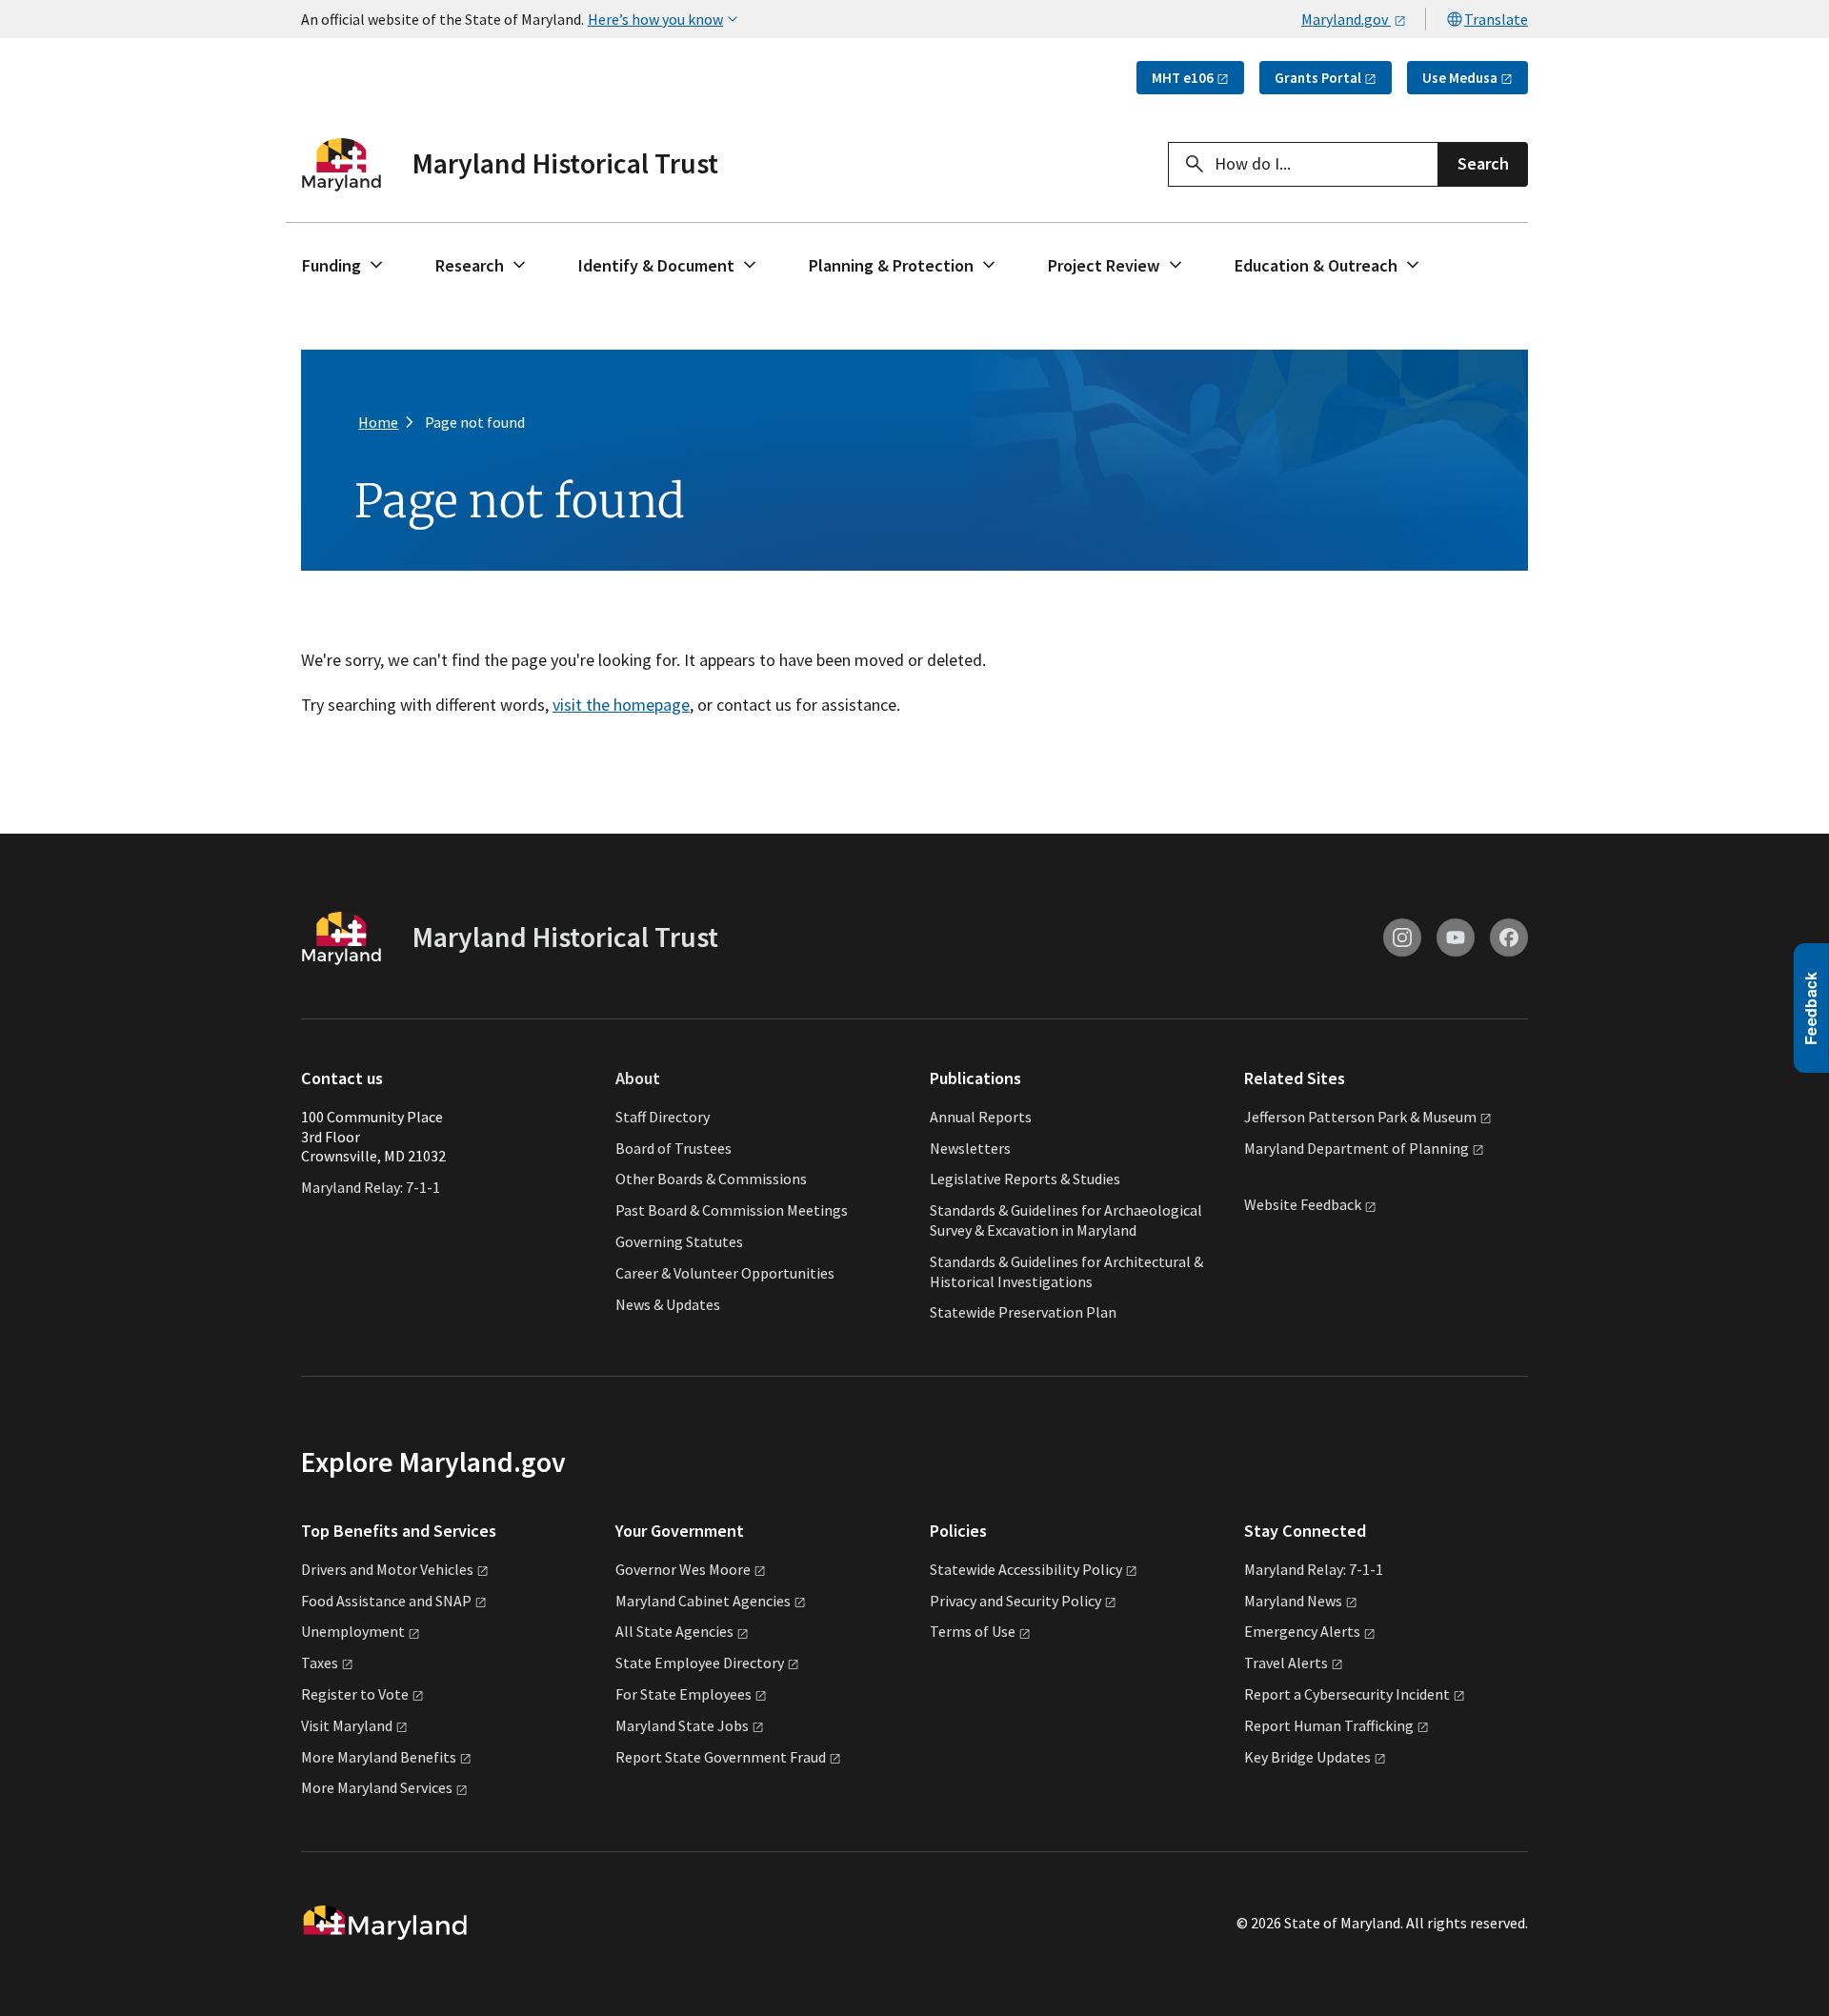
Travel (1286, 1663)
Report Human (1329, 1725)
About (638, 1078)
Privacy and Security (1015, 1601)
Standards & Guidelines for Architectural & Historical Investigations (1066, 1271)
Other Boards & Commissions (711, 1179)
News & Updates (668, 1304)
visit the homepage (621, 705)
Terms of (973, 1631)
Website (1303, 1205)
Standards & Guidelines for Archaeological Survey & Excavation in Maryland (1066, 1220)
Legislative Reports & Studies (1025, 1179)
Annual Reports (981, 1117)
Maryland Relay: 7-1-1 (371, 1187)
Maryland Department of (1357, 1148)
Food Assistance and (386, 1601)
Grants (1318, 78)
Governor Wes (683, 1569)
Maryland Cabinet (703, 1601)
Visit (347, 1725)
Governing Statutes (679, 1241)
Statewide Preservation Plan (1023, 1312)
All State (674, 1631)
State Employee (700, 1663)
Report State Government (721, 1757)
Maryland (1293, 1601)
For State (683, 1694)
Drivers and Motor (387, 1569)
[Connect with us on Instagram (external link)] (1402, 937)
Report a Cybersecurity (1347, 1694)
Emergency (1302, 1631)
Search (1483, 163)
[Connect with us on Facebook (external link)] (1509, 937)
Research (470, 265)
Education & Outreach (1316, 265)
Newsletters (970, 1148)
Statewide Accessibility (1026, 1569)
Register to (355, 1694)
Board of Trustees (673, 1148)
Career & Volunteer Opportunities (725, 1273)
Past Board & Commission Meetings (732, 1210)
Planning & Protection (891, 265)
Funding (332, 265)
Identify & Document (656, 265)
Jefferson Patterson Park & (1360, 1117)
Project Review (1104, 265)
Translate (1496, 19)
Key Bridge (1307, 1757)
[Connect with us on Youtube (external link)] (1456, 937)
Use (1460, 78)
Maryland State (682, 1725)
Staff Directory (663, 1117)
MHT (1183, 78)
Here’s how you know (655, 19)
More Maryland (379, 1757)
